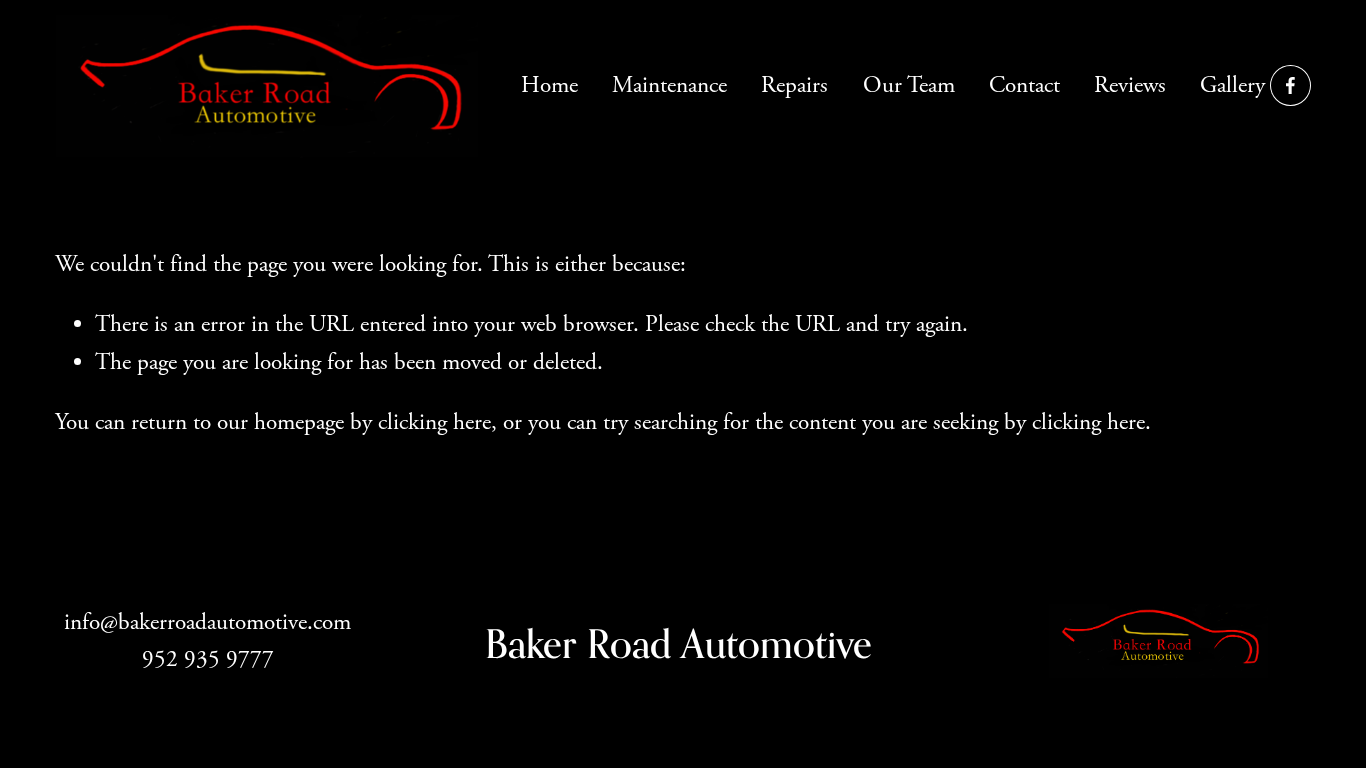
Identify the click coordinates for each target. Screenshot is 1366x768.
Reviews (1130, 85)
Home (549, 85)
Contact (1024, 85)
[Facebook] (1290, 85)
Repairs (794, 85)
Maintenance (669, 85)
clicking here (434, 422)
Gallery (1232, 85)
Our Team (909, 85)
